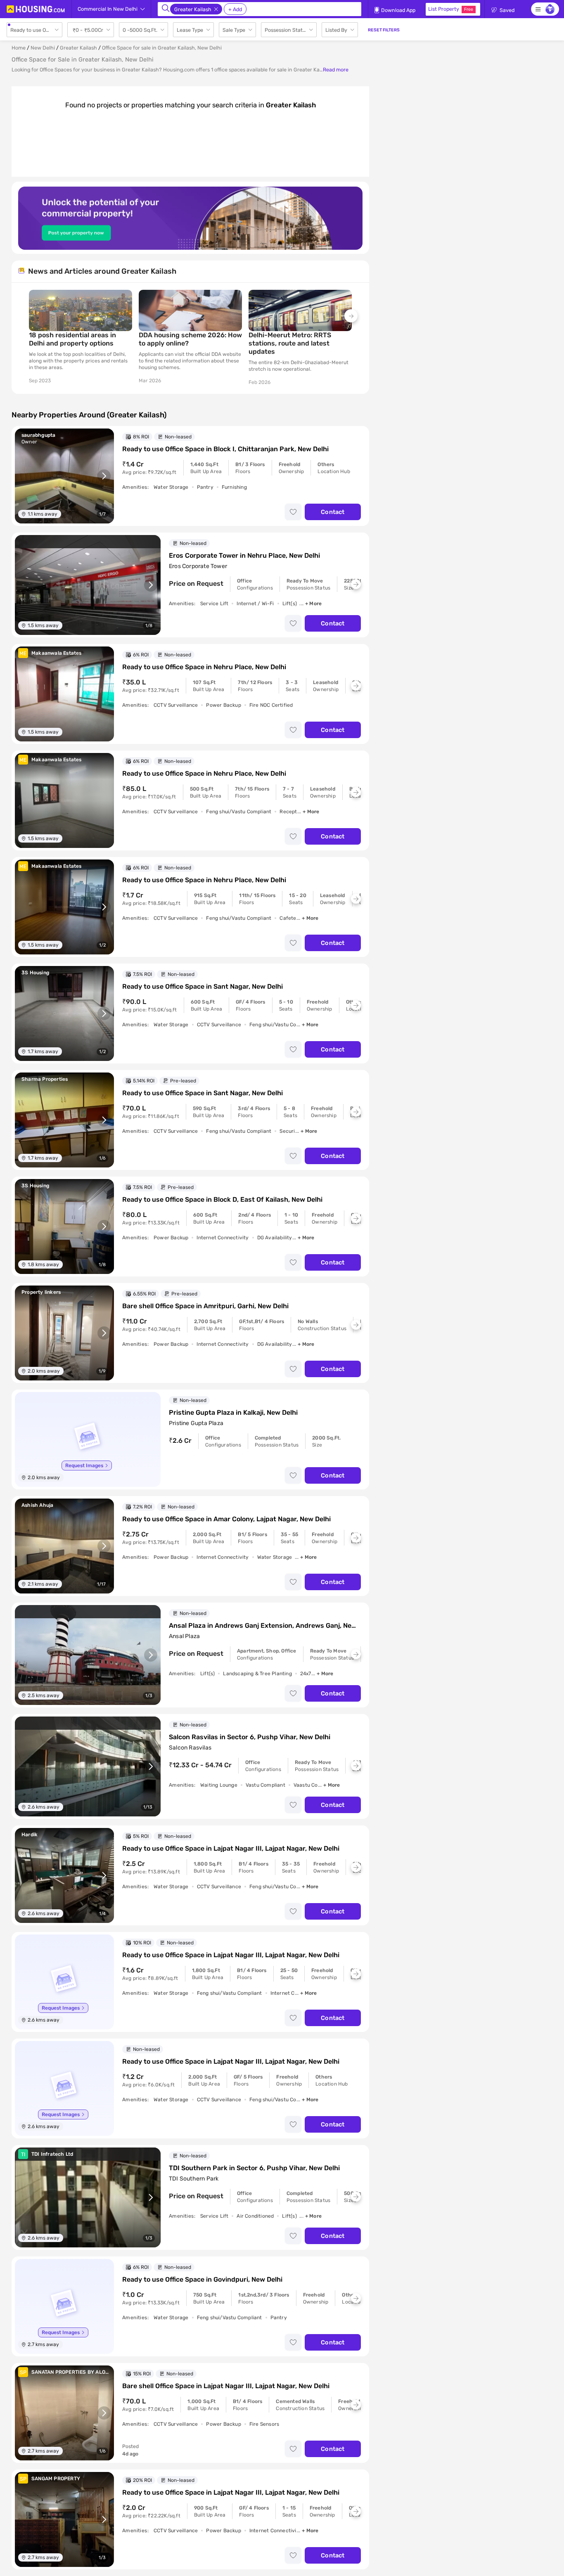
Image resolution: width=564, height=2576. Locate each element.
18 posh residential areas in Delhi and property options (72, 339)
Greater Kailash (78, 48)
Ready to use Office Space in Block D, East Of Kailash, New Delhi (222, 1199)
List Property (451, 9)
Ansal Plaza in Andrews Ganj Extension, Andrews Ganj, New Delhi (263, 1626)
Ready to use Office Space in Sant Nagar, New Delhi (203, 986)
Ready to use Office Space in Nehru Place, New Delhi (204, 667)
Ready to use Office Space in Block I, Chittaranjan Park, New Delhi (225, 449)
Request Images (84, 1466)
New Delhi (43, 48)
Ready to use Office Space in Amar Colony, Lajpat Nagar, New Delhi (226, 1519)
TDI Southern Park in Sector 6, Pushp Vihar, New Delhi (254, 2168)
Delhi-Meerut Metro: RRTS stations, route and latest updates (290, 343)
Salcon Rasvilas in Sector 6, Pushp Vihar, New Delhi (250, 1737)
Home (19, 48)
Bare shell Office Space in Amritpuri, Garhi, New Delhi (205, 1306)
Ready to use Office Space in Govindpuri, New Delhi (202, 2279)
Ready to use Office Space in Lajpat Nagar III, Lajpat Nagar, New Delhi (231, 1848)
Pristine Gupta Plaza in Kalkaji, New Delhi (233, 1412)
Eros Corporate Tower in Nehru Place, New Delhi (244, 555)
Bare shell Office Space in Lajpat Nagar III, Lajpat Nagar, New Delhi (226, 2386)
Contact (333, 512)
